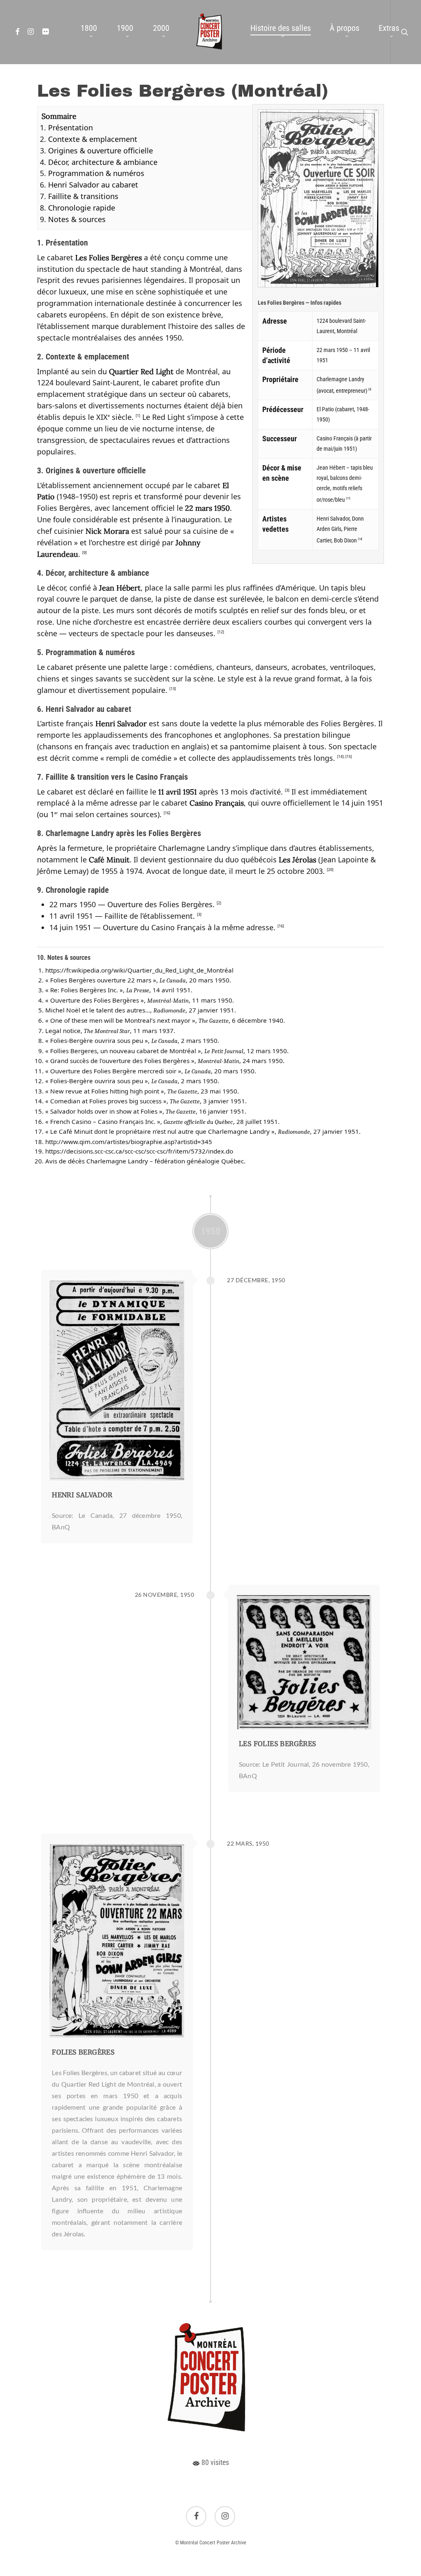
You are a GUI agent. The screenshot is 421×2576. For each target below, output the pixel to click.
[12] (221, 632)
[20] (330, 870)
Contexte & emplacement (93, 139)
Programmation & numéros (96, 173)
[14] (360, 539)
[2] (219, 903)
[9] (84, 552)
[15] (349, 756)
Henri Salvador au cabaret (93, 185)
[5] (370, 389)
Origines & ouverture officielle (101, 151)
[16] (167, 813)
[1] (138, 416)
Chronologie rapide (82, 208)
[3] (287, 790)
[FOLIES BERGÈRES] (117, 1941)
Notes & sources (77, 219)
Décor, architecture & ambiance (103, 162)
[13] (173, 689)
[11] (348, 498)
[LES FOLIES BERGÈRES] (304, 1662)
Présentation (71, 127)
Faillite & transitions (83, 196)
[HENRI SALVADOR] (117, 1381)
